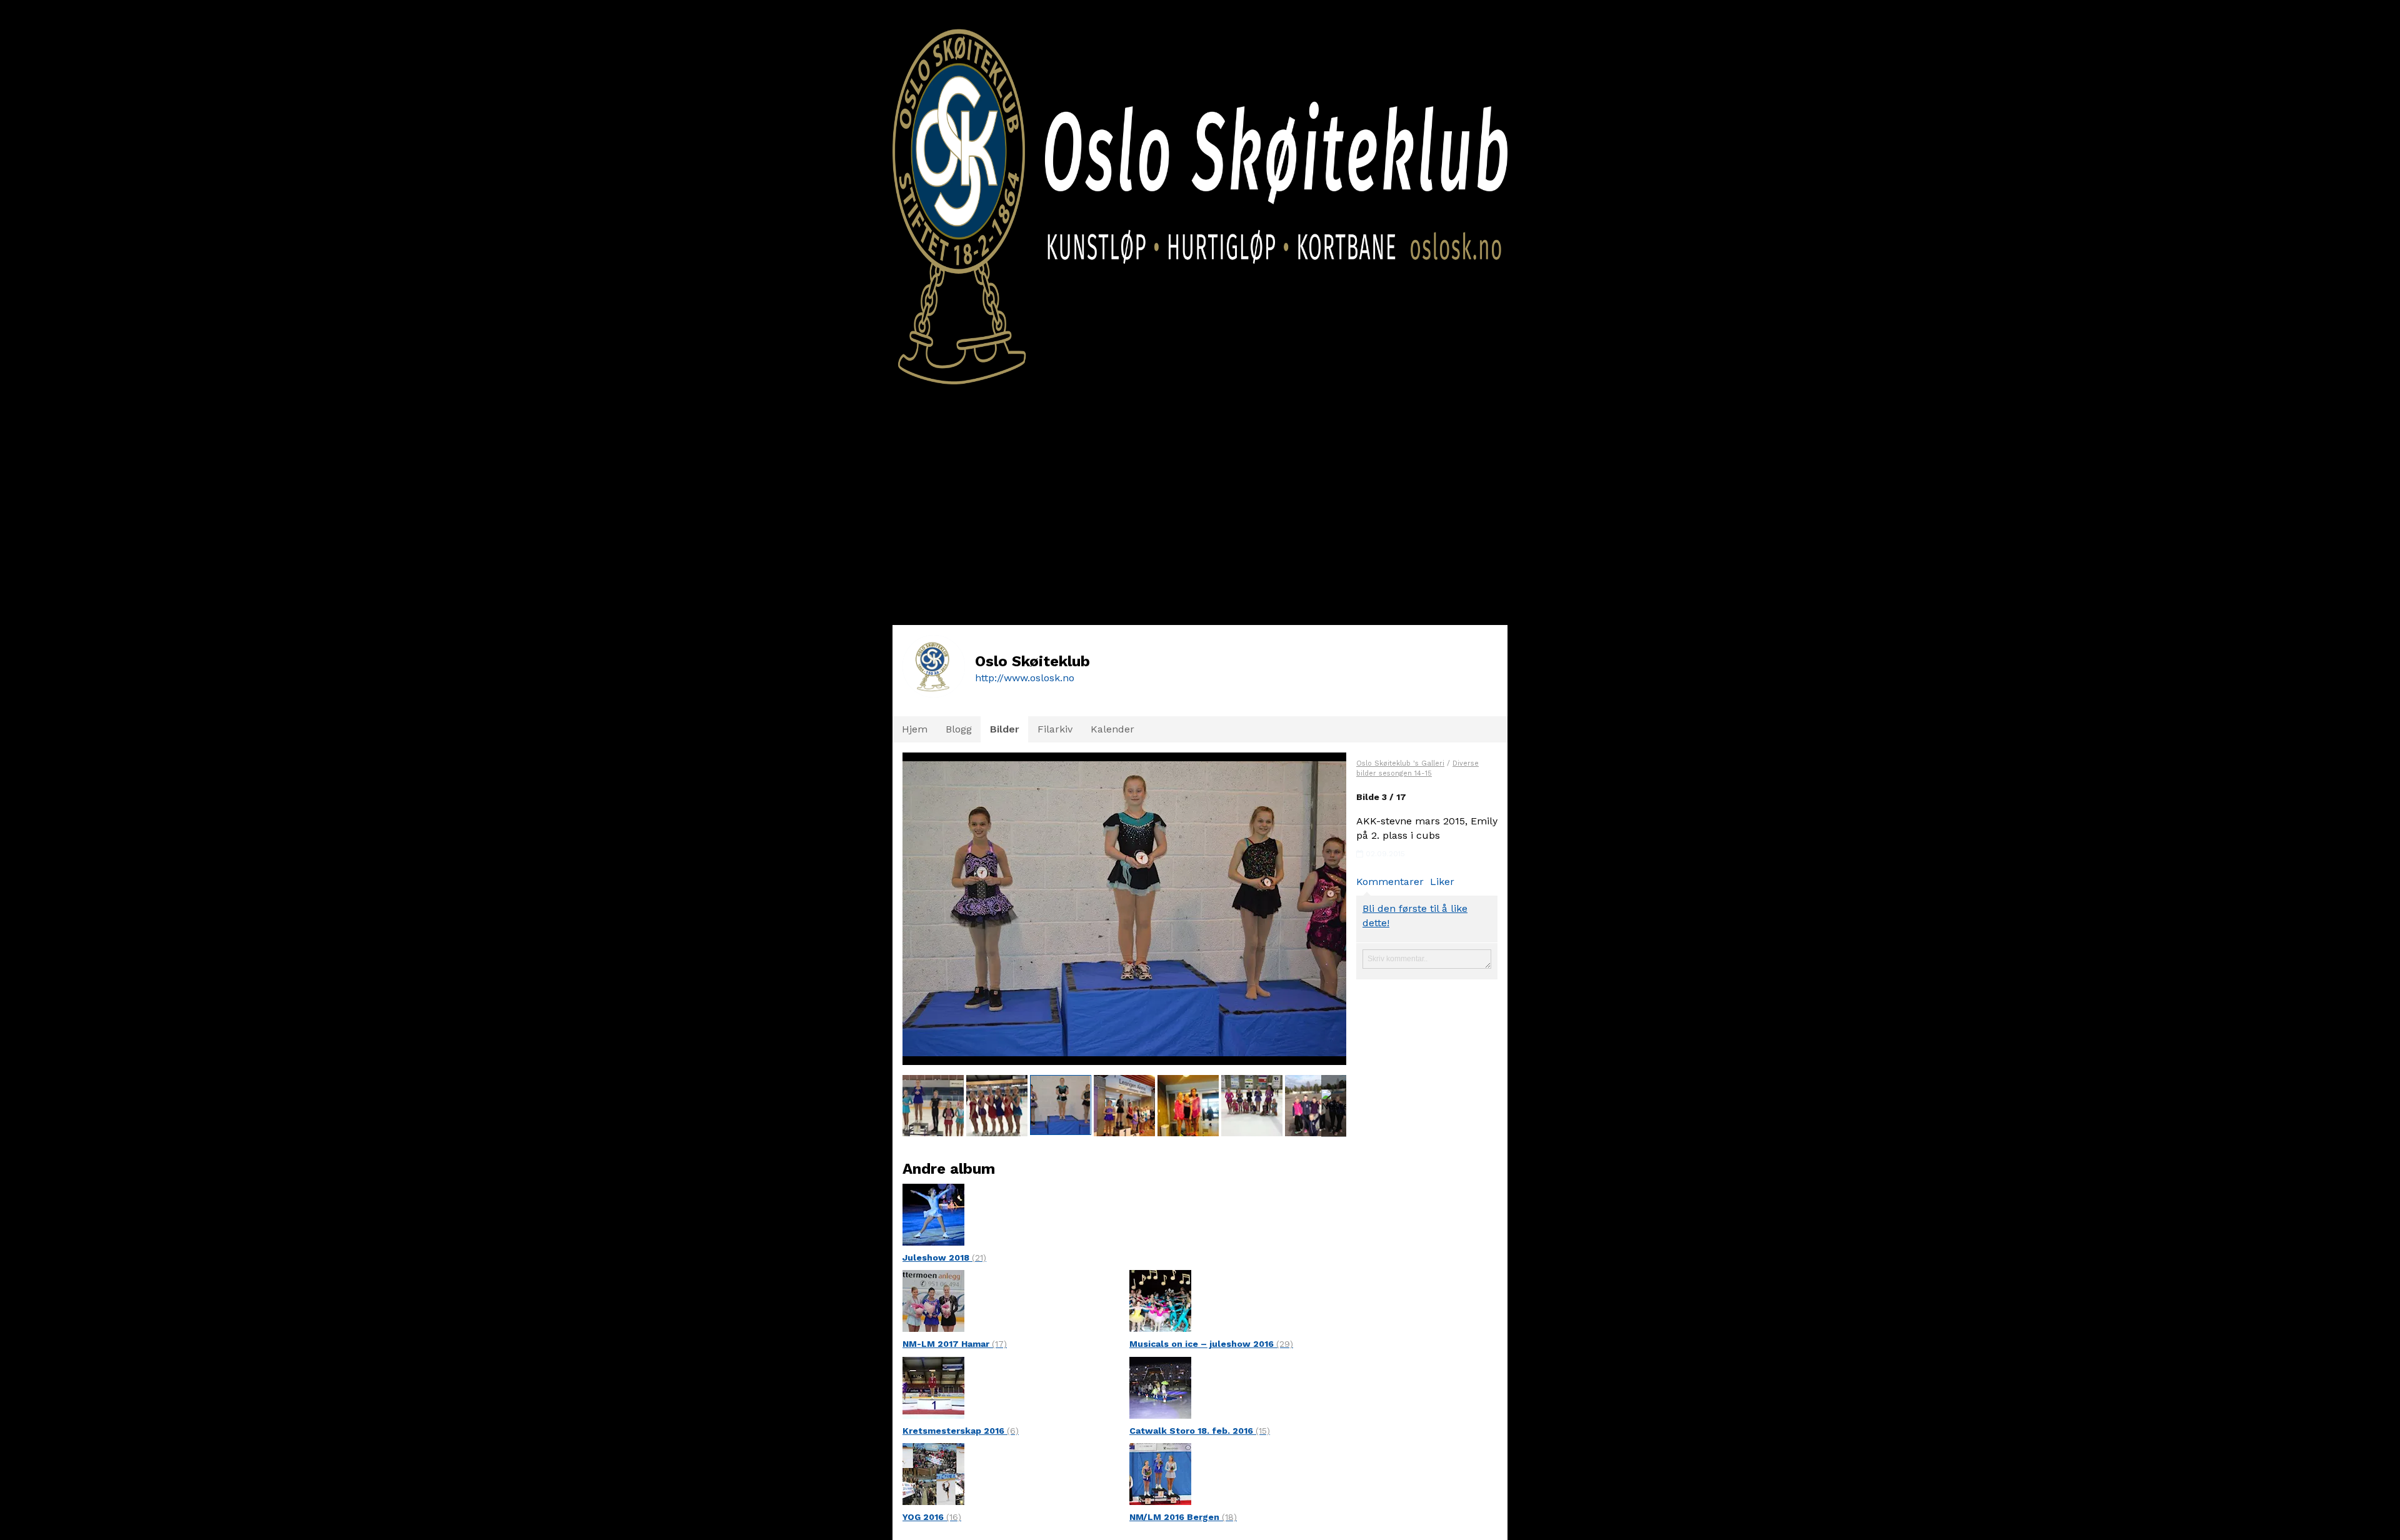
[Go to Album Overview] (933, 1213)
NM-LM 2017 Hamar (955, 1344)
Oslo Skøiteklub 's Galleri (1400, 763)
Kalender (1112, 729)
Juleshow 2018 (944, 1257)
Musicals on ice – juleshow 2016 (1211, 1344)
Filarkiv (1055, 729)
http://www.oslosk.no (1025, 678)
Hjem (915, 729)
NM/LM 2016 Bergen (1183, 1517)
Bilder (1005, 729)
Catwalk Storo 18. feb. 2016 (1200, 1431)
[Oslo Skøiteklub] (1200, 192)
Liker (1442, 882)
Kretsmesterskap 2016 (961, 1431)
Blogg (959, 729)
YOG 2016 (932, 1517)
